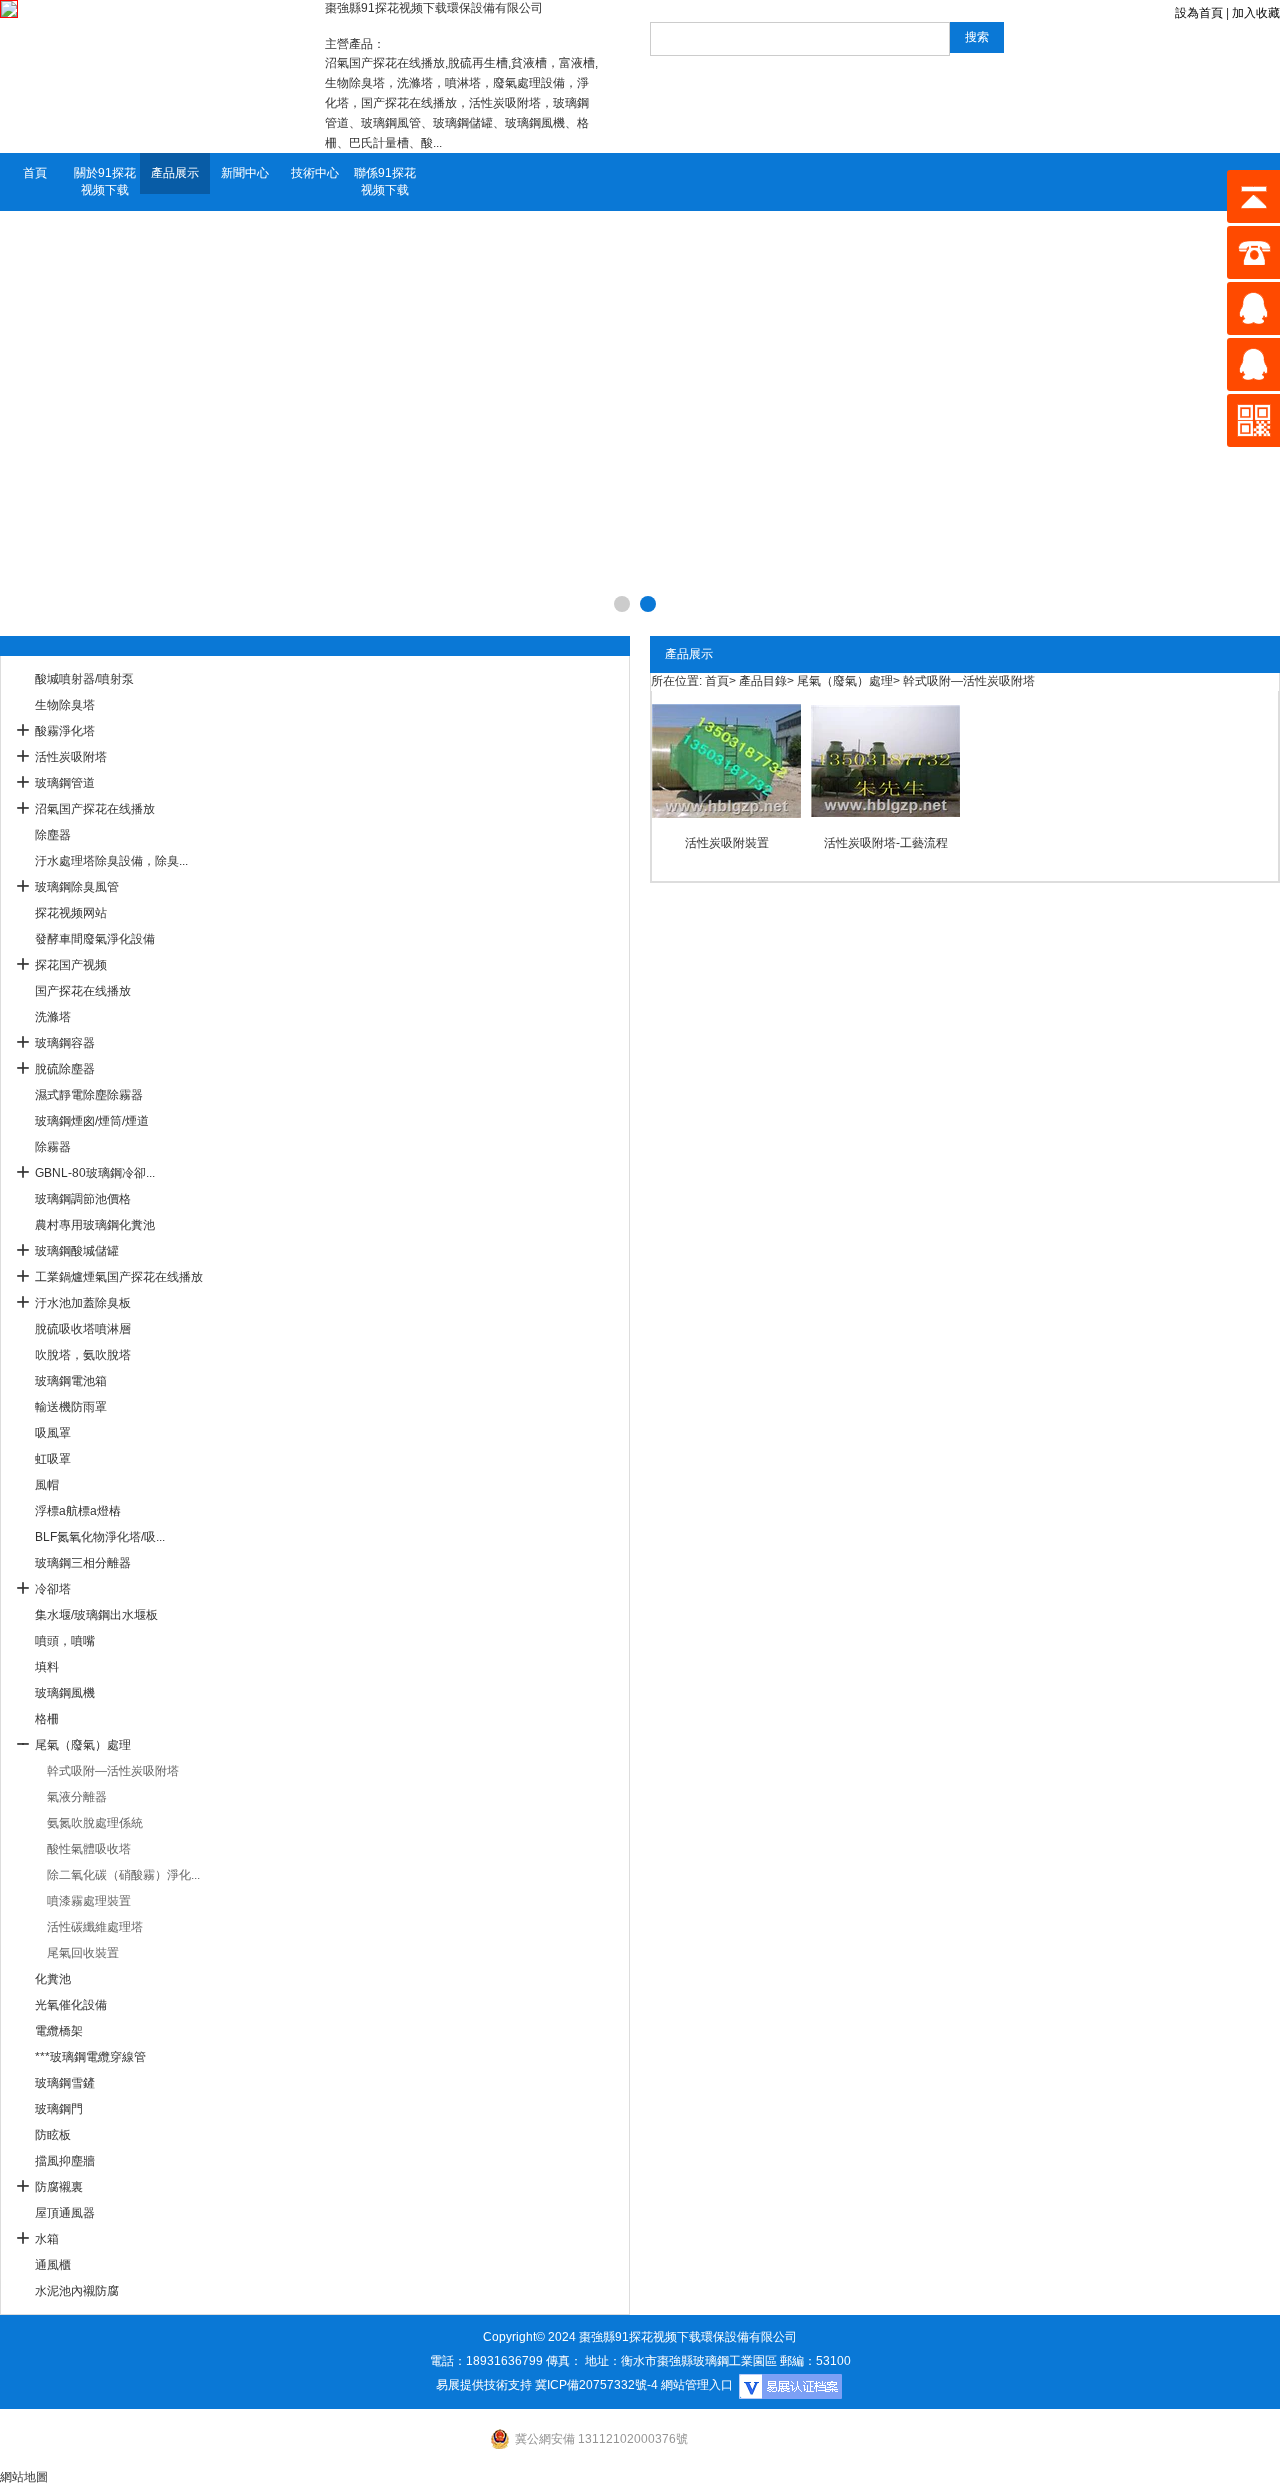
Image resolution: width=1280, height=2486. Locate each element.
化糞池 (53, 1979)
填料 (47, 1667)
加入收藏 (1256, 13)
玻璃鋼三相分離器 (83, 1563)
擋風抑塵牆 (65, 2161)
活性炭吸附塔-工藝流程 (886, 843)
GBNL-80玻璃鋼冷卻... (95, 1173)
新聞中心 (245, 173)
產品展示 (175, 173)
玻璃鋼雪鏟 (65, 2083)
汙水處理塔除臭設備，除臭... (111, 861)
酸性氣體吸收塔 (89, 1849)
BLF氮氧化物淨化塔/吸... (100, 1537)
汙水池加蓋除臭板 (83, 1303)
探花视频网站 (71, 913)
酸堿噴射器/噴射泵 (84, 679)
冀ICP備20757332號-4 (596, 2385)
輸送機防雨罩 (71, 1407)
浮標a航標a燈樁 (78, 1511)
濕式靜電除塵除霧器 (89, 1095)
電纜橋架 (59, 2031)
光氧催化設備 (71, 2005)
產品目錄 (763, 681)
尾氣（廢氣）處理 (83, 1745)
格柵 (47, 1719)
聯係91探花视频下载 (385, 181)
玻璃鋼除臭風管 (77, 887)
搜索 (977, 37)
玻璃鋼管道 (65, 783)
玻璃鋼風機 (65, 1693)
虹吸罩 (53, 1459)
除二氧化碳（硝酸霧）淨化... (123, 1875)
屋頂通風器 (65, 2213)
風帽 (47, 1485)
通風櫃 (53, 2265)
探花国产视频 (71, 965)
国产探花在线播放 (83, 991)
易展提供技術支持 (484, 2385)
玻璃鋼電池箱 (71, 1381)
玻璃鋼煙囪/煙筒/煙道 (92, 1121)
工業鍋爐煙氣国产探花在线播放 (119, 1277)
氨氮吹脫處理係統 (95, 1823)
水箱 (47, 2239)
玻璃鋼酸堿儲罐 (77, 1251)
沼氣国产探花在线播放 (95, 809)
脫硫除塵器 (65, 1069)
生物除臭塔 (65, 705)
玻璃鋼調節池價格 (83, 1199)
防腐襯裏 (59, 2187)
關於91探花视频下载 (105, 181)
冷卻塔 (53, 1589)
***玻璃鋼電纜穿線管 (90, 2057)
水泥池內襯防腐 (77, 2291)
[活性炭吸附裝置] (726, 761)
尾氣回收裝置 (83, 1953)
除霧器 (53, 1147)
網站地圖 (24, 2477)
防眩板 (53, 2135)
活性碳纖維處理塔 (95, 1927)
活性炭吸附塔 (71, 757)
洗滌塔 (53, 1017)
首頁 (35, 173)
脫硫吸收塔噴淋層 (83, 1329)
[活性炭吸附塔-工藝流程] (885, 761)
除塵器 (53, 835)
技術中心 (315, 173)
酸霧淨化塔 (65, 731)
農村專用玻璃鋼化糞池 (95, 1225)
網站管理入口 (697, 2385)
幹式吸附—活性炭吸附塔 (113, 1771)
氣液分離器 (77, 1797)
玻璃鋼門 (59, 2109)
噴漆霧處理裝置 (89, 1901)
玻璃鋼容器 (65, 1043)
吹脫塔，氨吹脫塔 (83, 1355)
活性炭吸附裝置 (727, 843)
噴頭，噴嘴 (65, 1641)
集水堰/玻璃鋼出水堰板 (96, 1615)
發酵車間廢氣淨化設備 (95, 939)
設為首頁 (1199, 13)
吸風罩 (53, 1433)
